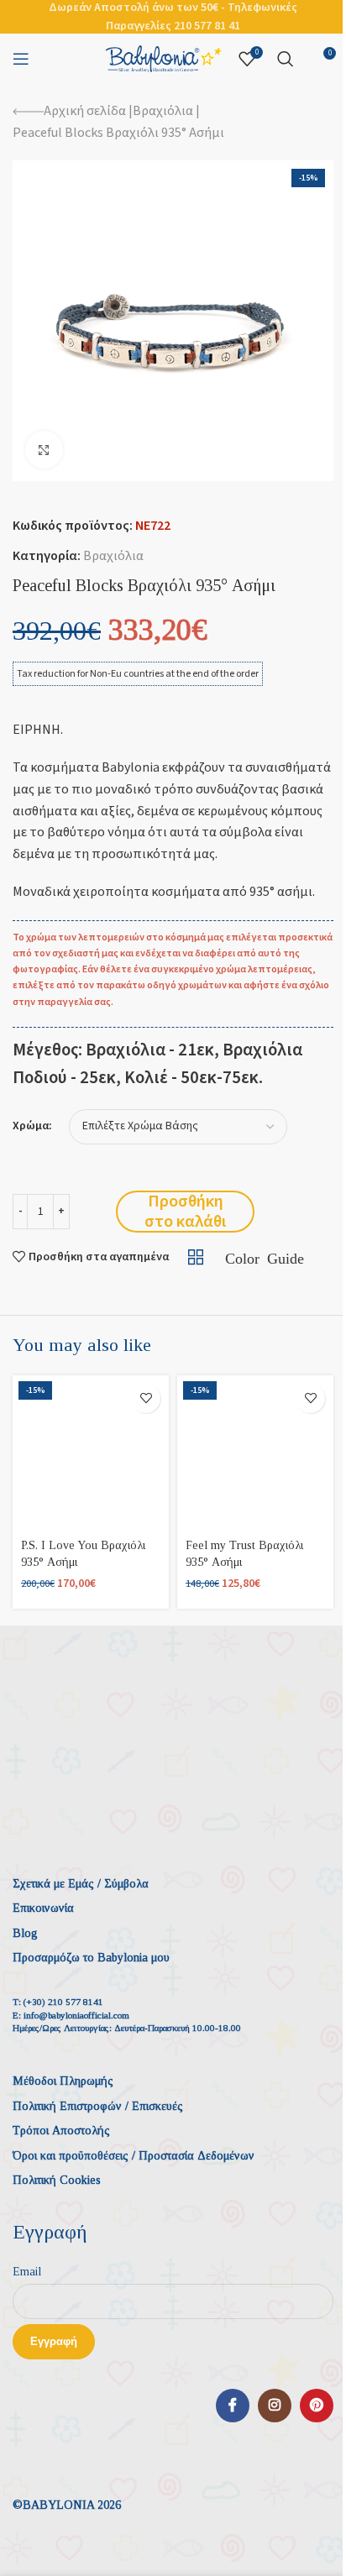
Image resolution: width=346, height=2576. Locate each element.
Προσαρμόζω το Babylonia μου (91, 1958)
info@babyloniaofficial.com (76, 2015)
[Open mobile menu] (21, 59)
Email (27, 2272)
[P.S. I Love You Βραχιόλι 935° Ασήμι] (91, 1453)
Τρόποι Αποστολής (61, 2131)
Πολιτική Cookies (57, 2180)
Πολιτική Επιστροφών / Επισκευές (98, 2106)
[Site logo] (164, 58)
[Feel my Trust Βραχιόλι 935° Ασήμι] (255, 1453)
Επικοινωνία (43, 1908)
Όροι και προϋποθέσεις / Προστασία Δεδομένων (134, 2156)
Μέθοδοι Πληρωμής (63, 2081)
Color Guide (264, 1257)
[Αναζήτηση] (286, 59)
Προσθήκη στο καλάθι (185, 1212)
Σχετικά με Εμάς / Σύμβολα (81, 1884)
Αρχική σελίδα (85, 111)
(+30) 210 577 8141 (63, 2002)
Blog (25, 1933)
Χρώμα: (32, 1126)
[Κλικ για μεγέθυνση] (44, 450)
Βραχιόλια (163, 111)
